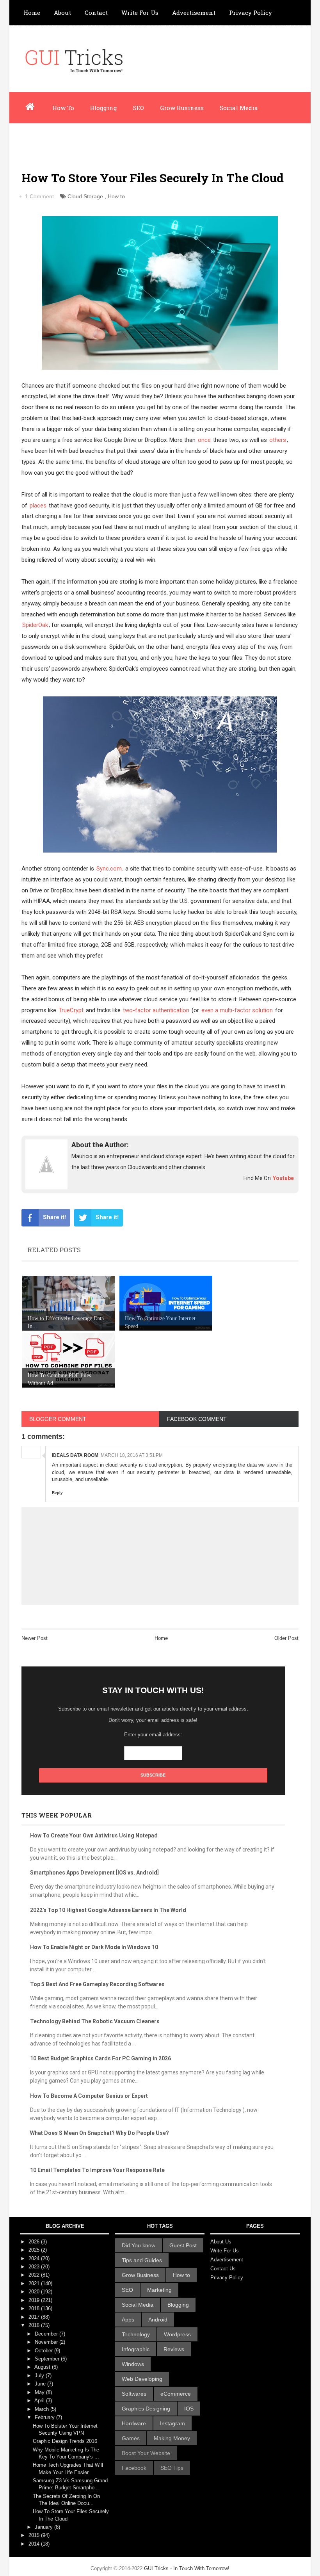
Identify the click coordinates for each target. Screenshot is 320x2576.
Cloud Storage (85, 196)
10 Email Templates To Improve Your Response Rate (97, 2170)
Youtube (283, 1178)
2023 (35, 2267)
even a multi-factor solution (237, 1010)
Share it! (54, 1217)
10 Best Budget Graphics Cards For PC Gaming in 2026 (100, 2058)
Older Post (286, 1638)
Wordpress (39, 139)
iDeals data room (75, 1455)
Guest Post (183, 2245)
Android (158, 2320)
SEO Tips (172, 2468)
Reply (57, 1493)
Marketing (159, 2290)
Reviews (174, 2349)
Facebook (134, 2468)
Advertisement (194, 12)
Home (32, 12)
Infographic (89, 139)
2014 (35, 2544)
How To (63, 108)
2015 (35, 2535)
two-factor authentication (156, 1010)
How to (116, 196)
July (40, 2376)
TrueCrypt (71, 1010)
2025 (35, 2250)
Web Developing (142, 2379)
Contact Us (223, 2269)
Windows (133, 2364)
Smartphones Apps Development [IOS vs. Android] (94, 1873)
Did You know (139, 2245)
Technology (136, 2334)
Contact (96, 12)
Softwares (134, 2394)
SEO (139, 108)
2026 (35, 2242)
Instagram (172, 2423)
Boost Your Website (146, 2453)
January (44, 2527)
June (41, 2384)
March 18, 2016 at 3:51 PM (132, 1455)
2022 (35, 2275)
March (43, 2409)
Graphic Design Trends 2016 (65, 2441)
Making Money (172, 2438)
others (278, 440)
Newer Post (35, 1638)
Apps (128, 2320)
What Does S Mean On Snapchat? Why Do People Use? (100, 2133)
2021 (35, 2283)
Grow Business (182, 108)
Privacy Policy (251, 12)
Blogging (104, 108)
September (48, 2359)
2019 (35, 2300)
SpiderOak (35, 625)
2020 (35, 2292)
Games (131, 2438)
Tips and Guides (142, 2260)
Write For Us (140, 12)
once (204, 440)
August (43, 2367)
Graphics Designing (146, 2409)
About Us (221, 2242)
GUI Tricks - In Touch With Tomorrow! (187, 2568)
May (40, 2392)
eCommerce (176, 2394)
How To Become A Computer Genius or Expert (89, 2096)
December (47, 2334)
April (40, 2401)
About (62, 12)
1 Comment (39, 196)
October (44, 2351)
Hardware (134, 2423)
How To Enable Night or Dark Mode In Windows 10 (94, 1947)
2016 (35, 2325)
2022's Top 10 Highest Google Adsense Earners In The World (108, 1910)
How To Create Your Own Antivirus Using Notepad (94, 1835)
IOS (189, 2409)
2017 (35, 2317)
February (45, 2417)
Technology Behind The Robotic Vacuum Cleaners (95, 2021)
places (38, 506)
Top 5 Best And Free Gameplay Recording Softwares (97, 1984)
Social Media (239, 108)
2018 (35, 2308)
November (47, 2342)
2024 (35, 2258)
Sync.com (109, 869)
